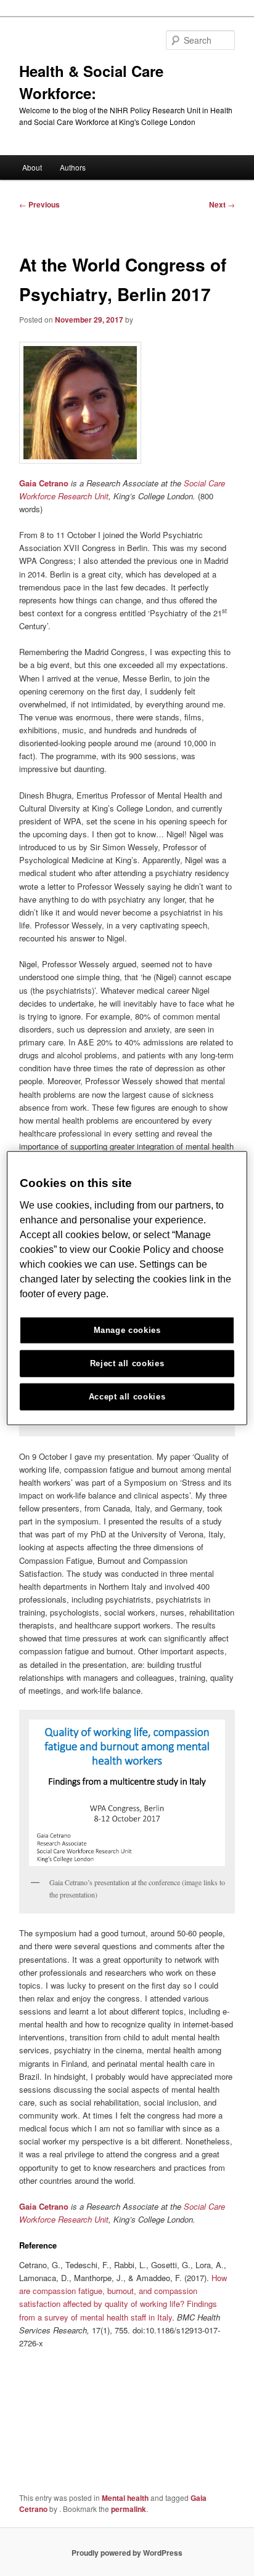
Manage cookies (127, 1330)
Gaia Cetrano (44, 483)
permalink (129, 2509)
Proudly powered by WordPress (127, 2553)
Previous (39, 204)
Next (222, 204)
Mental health (125, 2498)
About (32, 167)
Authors (73, 167)
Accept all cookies (127, 1396)
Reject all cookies (127, 1363)
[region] (127, 1288)
